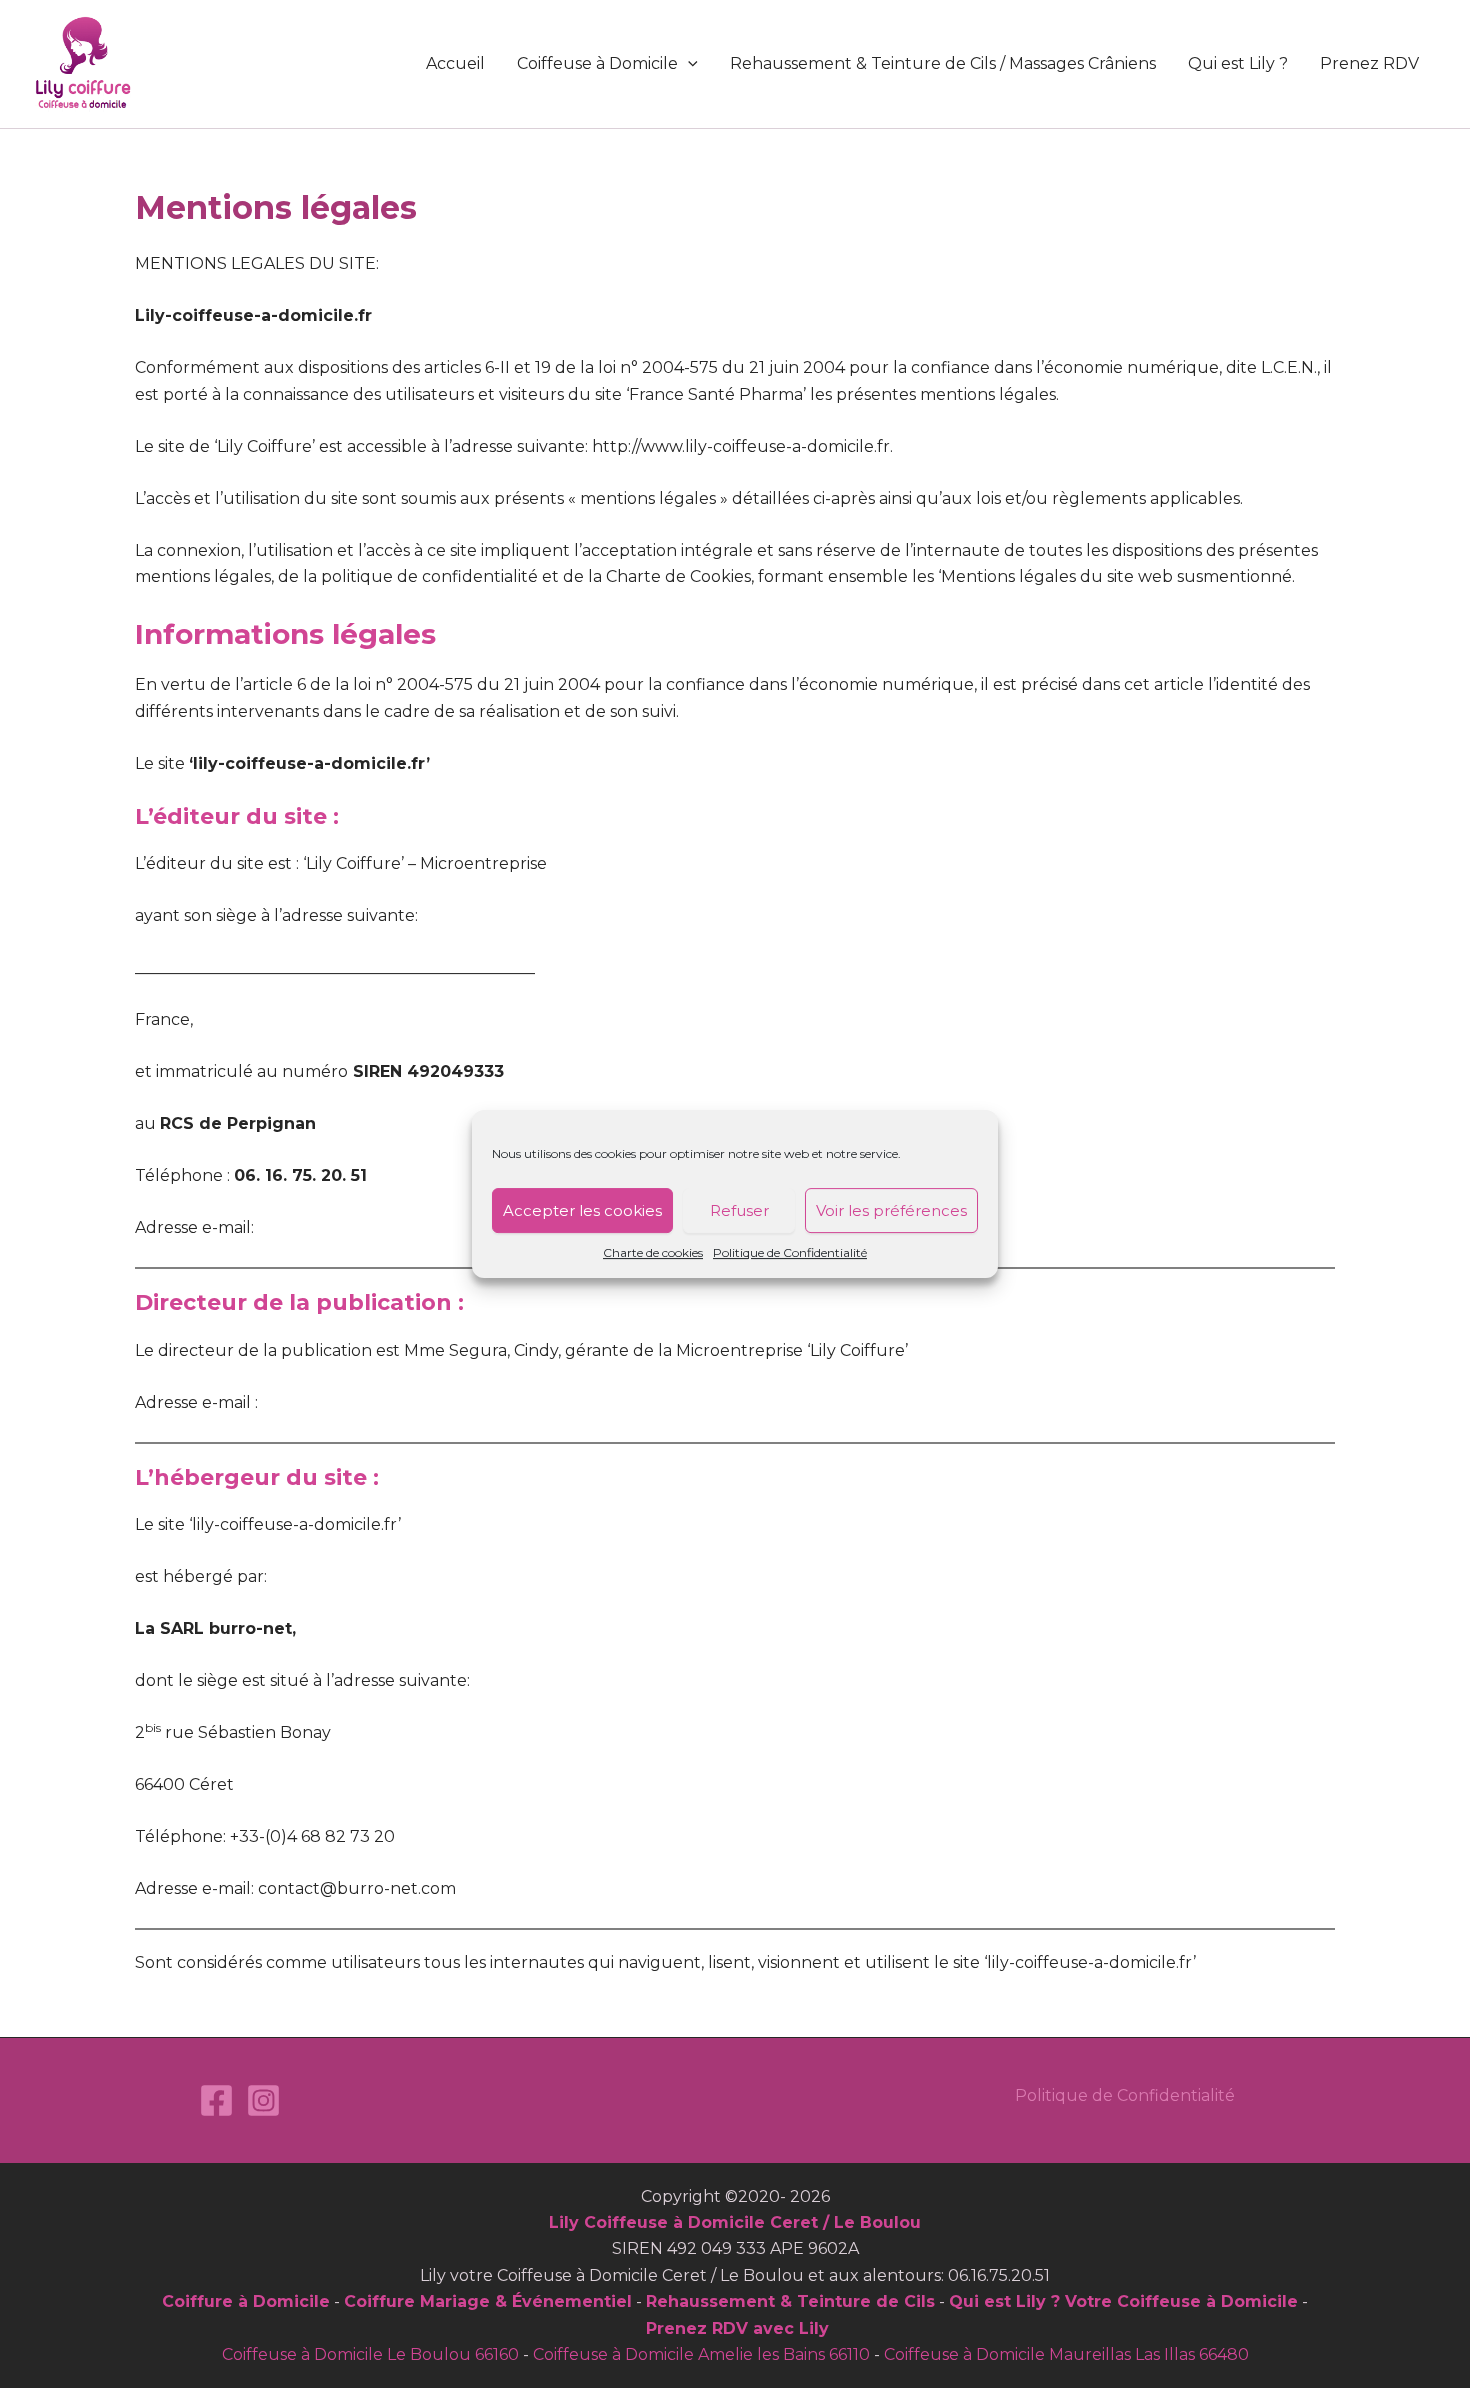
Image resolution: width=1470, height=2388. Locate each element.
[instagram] (263, 2100)
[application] (688, 64)
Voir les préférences (891, 1210)
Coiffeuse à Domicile (597, 63)
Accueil (455, 63)
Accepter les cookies (582, 1210)
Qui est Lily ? (1238, 63)
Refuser (739, 1210)
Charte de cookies (653, 1252)
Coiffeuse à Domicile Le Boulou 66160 (370, 2354)
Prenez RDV (1369, 63)
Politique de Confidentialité (790, 1252)
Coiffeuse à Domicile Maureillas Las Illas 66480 (1066, 2354)
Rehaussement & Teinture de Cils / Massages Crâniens (943, 63)
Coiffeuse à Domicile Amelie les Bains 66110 (701, 2354)
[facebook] (216, 2100)
